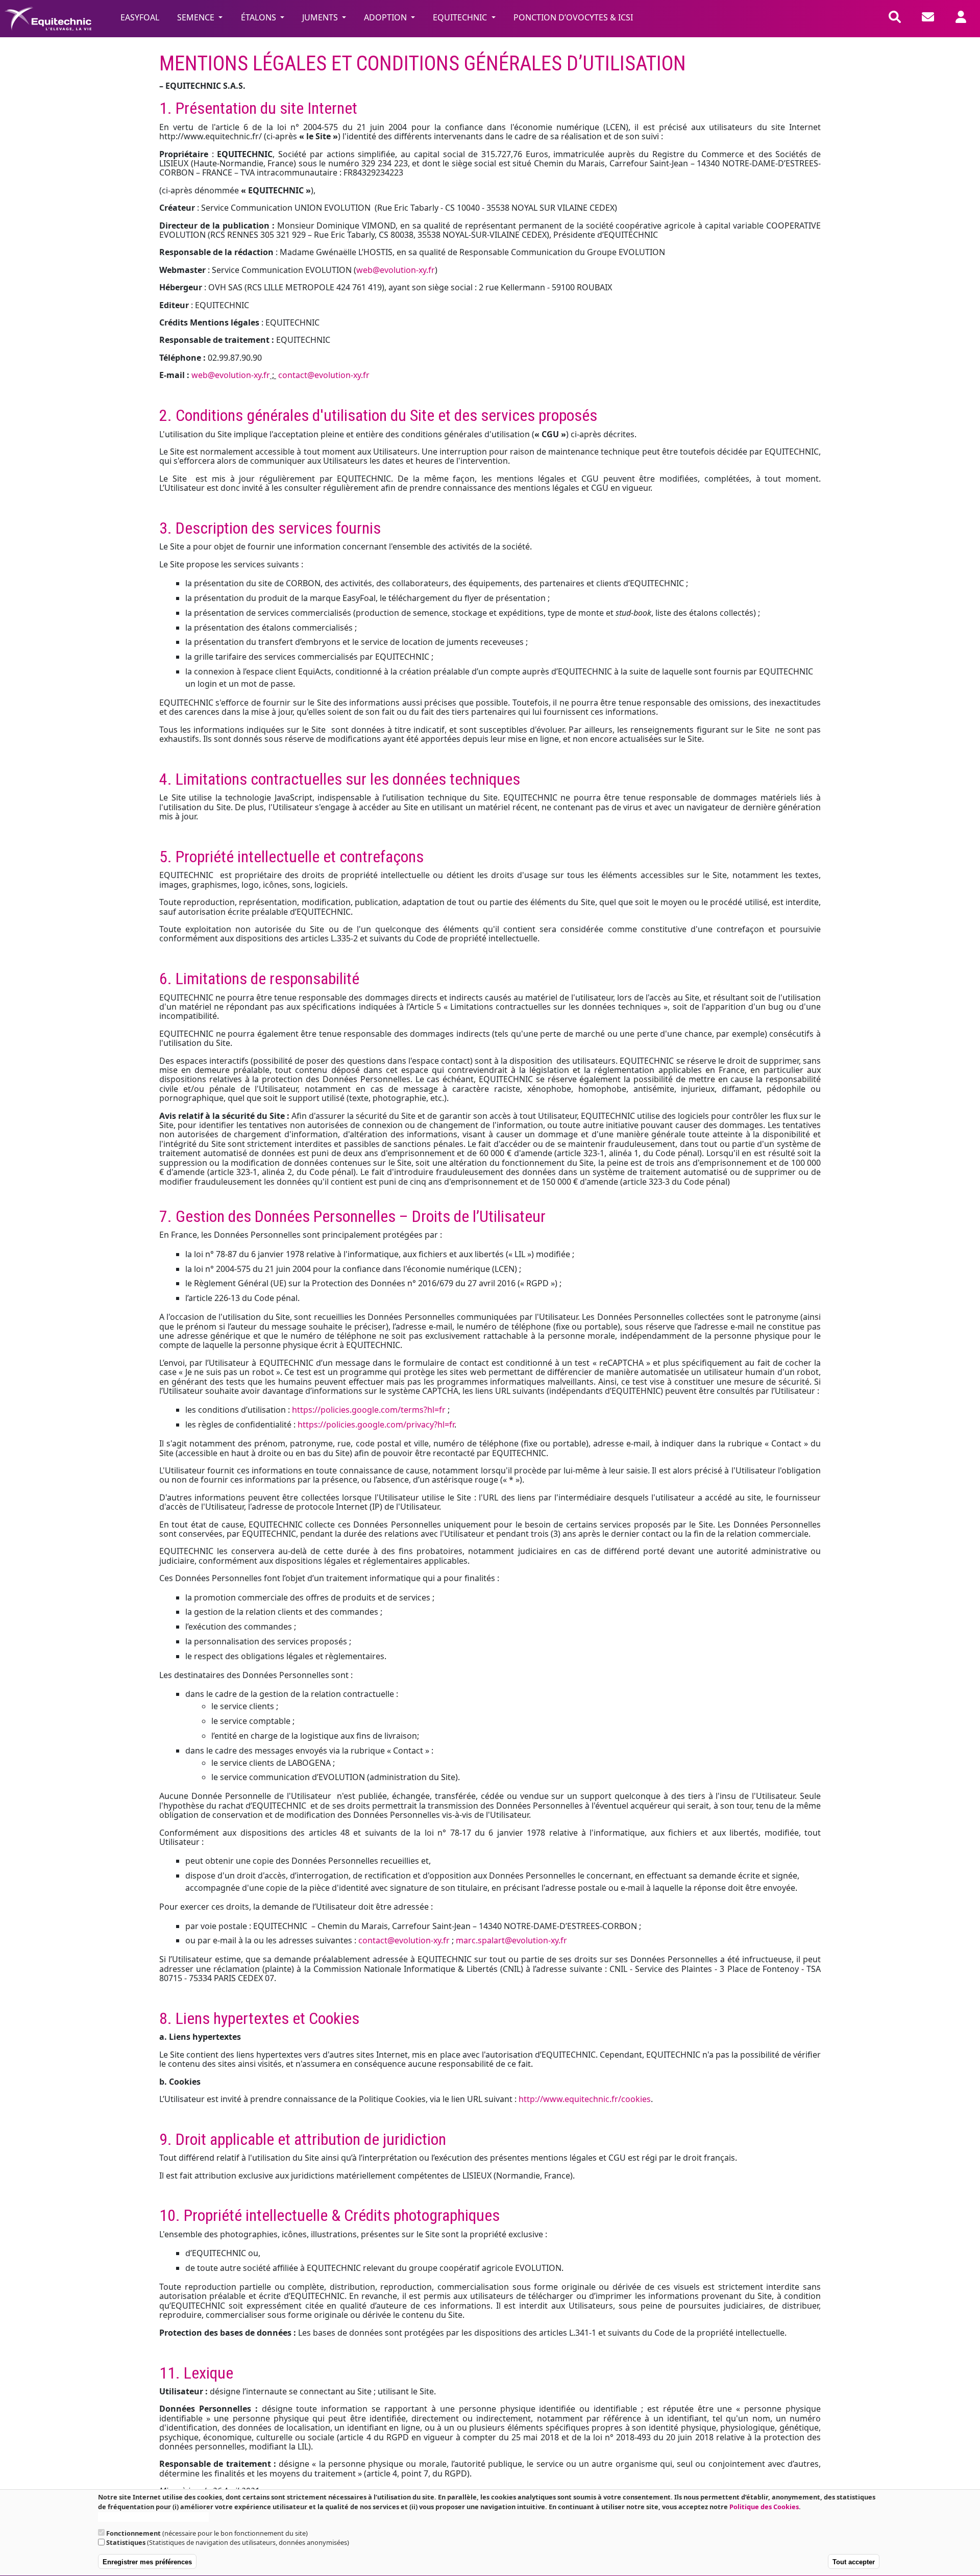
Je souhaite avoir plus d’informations (153, 2517)
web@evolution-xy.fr (396, 270)
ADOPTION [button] (386, 17)
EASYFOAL (140, 17)
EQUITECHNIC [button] (461, 17)
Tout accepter (854, 2562)
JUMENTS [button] (321, 17)
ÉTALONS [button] (260, 17)
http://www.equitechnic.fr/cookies (585, 2099)
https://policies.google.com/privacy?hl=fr (376, 1424)
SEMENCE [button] (197, 17)
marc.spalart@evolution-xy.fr (511, 1940)
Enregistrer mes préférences (147, 2562)
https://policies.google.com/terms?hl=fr (369, 1410)
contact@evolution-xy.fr (324, 375)
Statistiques (126, 2543)
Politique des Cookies (764, 2507)
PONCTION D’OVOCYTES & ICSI (573, 17)
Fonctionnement (133, 2533)
